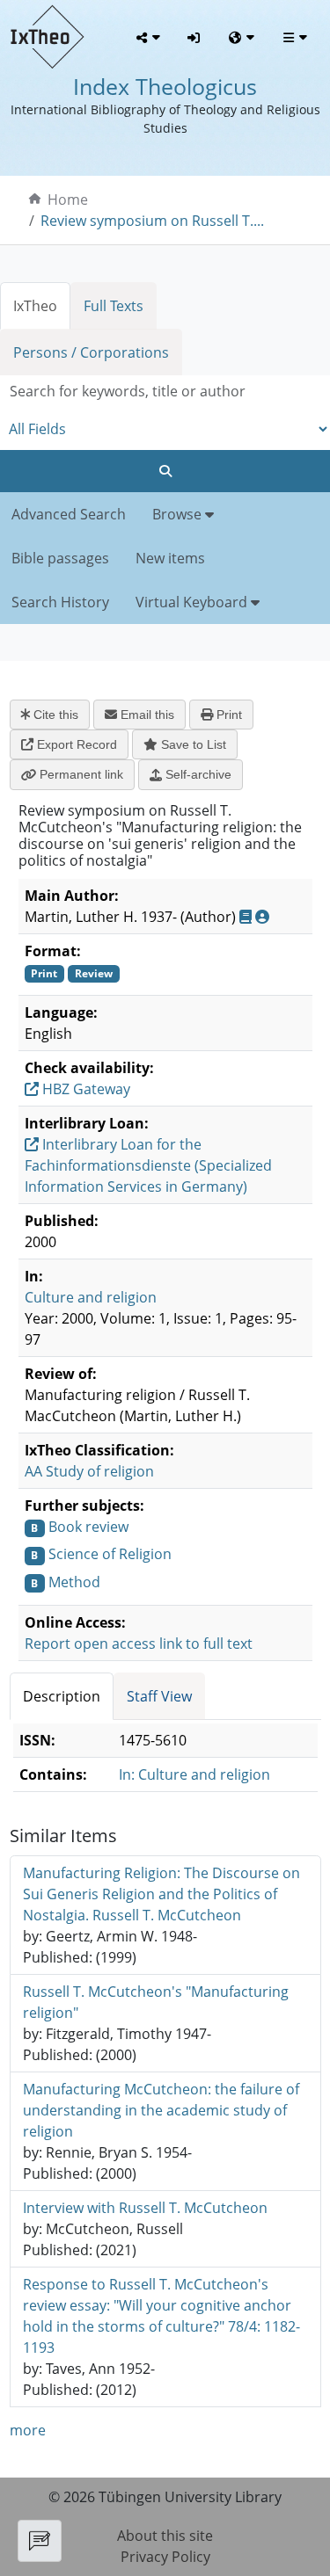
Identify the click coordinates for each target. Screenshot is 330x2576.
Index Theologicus (165, 86)
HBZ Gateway (84, 1089)
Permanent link (80, 774)
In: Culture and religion (194, 1774)
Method (74, 1582)
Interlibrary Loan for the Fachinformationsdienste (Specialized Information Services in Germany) (148, 1165)
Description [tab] (62, 1696)
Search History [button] (60, 602)
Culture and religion (91, 1297)
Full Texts (114, 306)
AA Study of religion (89, 1471)
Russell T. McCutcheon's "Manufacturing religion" (156, 2002)
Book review (88, 1527)
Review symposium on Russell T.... (152, 221)
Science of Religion (110, 1554)
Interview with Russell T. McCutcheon (145, 2208)
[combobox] (165, 392)
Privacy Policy (165, 2557)
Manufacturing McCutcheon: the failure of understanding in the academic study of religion (161, 2110)
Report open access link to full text (139, 1644)
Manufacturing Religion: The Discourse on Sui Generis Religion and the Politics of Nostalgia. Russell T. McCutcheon (161, 1894)
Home (68, 200)
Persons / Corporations (91, 352)
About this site (165, 2536)
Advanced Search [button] (69, 514)
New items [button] (170, 558)
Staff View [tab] (159, 1696)
